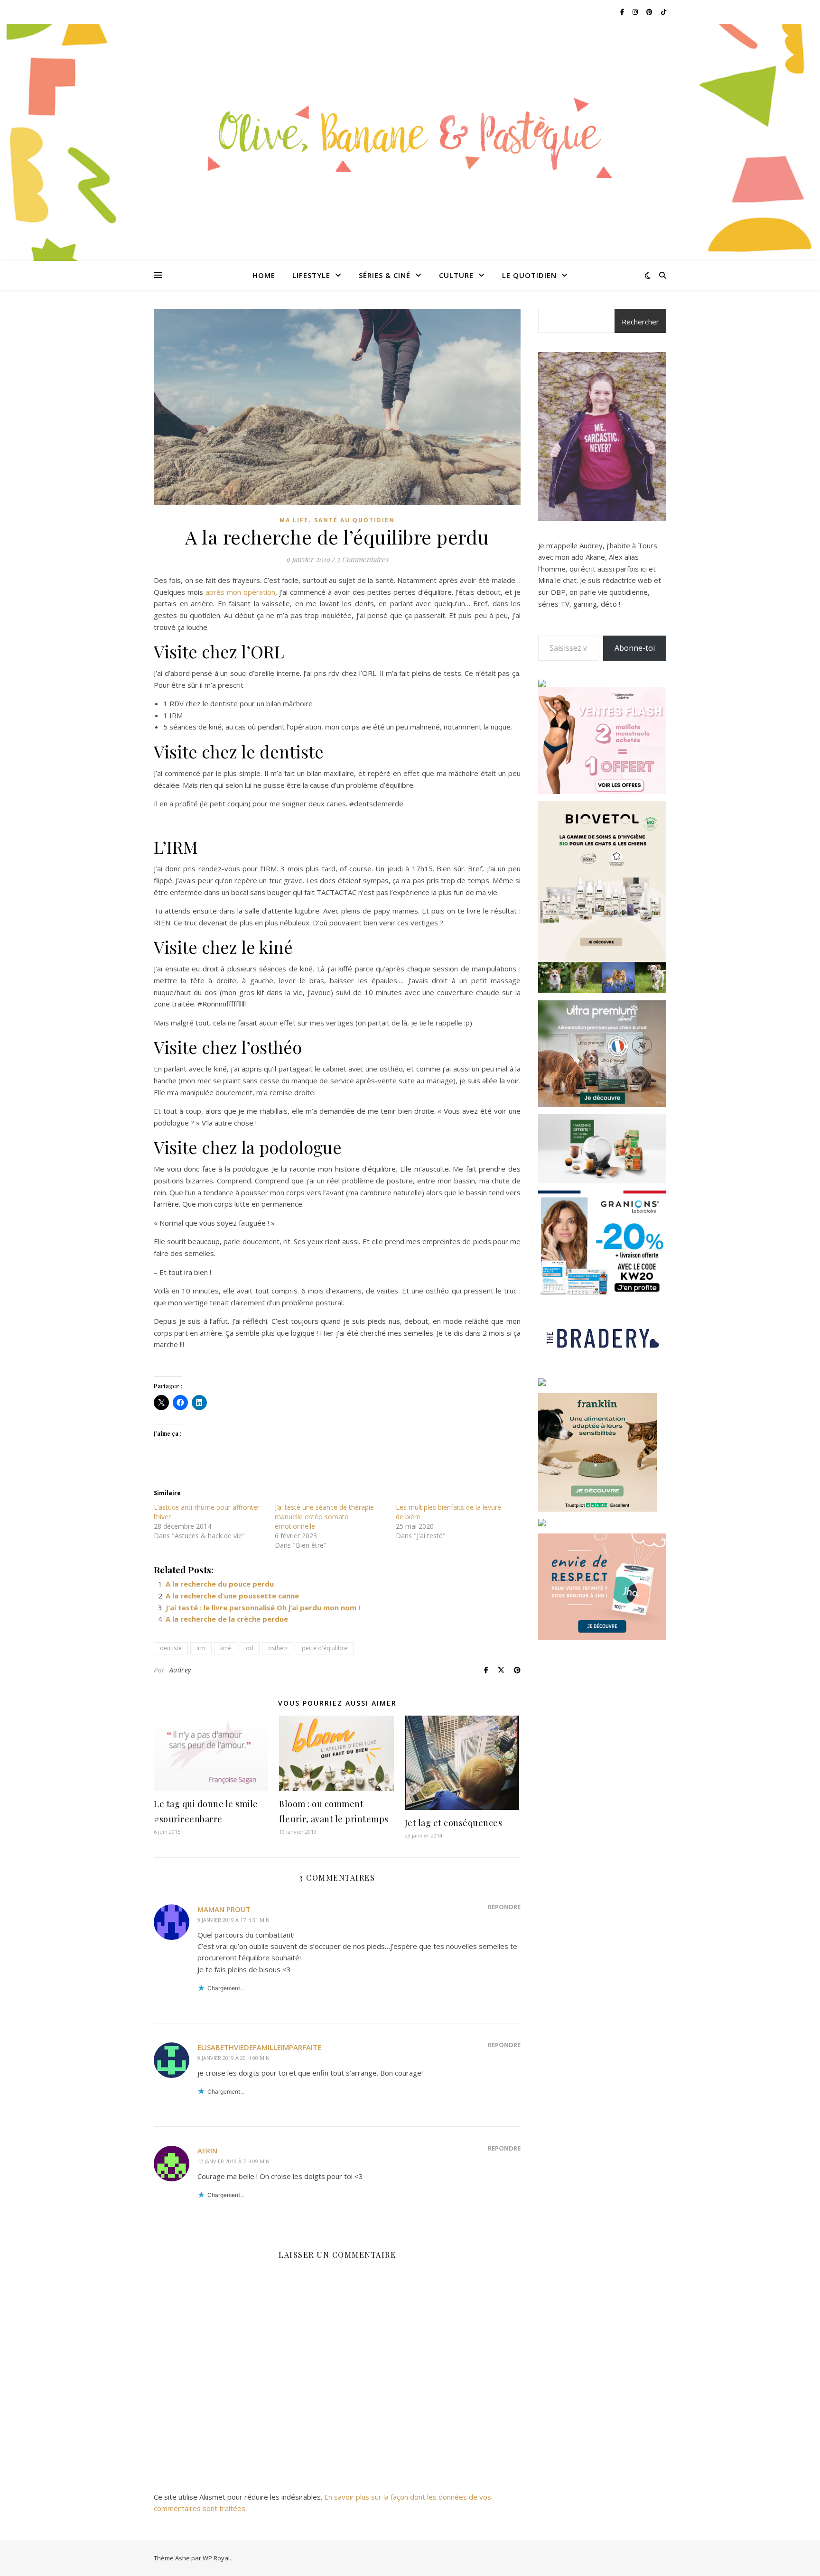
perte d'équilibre (325, 1648)
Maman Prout (224, 1909)
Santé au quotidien (354, 520)
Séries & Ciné (385, 275)
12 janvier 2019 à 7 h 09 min (233, 2161)
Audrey (180, 1670)
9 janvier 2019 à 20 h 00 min (233, 2058)
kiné (226, 1648)
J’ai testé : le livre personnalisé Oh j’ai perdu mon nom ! (263, 1607)
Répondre (504, 1907)
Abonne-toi (635, 648)
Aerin (207, 2151)
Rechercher (640, 322)
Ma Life (294, 520)
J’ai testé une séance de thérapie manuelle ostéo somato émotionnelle (324, 1517)
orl (250, 1648)
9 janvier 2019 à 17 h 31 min (233, 1920)
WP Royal (216, 2558)
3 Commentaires (363, 559)
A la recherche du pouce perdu (220, 1584)
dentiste (171, 1648)
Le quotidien (529, 275)
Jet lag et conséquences (454, 1823)
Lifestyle (311, 275)
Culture (456, 275)
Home (264, 275)
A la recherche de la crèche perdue (227, 1619)
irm (201, 1648)
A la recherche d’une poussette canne (232, 1596)
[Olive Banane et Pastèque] (410, 136)
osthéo (278, 1648)
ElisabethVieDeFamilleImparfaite (259, 2047)
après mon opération (240, 592)
